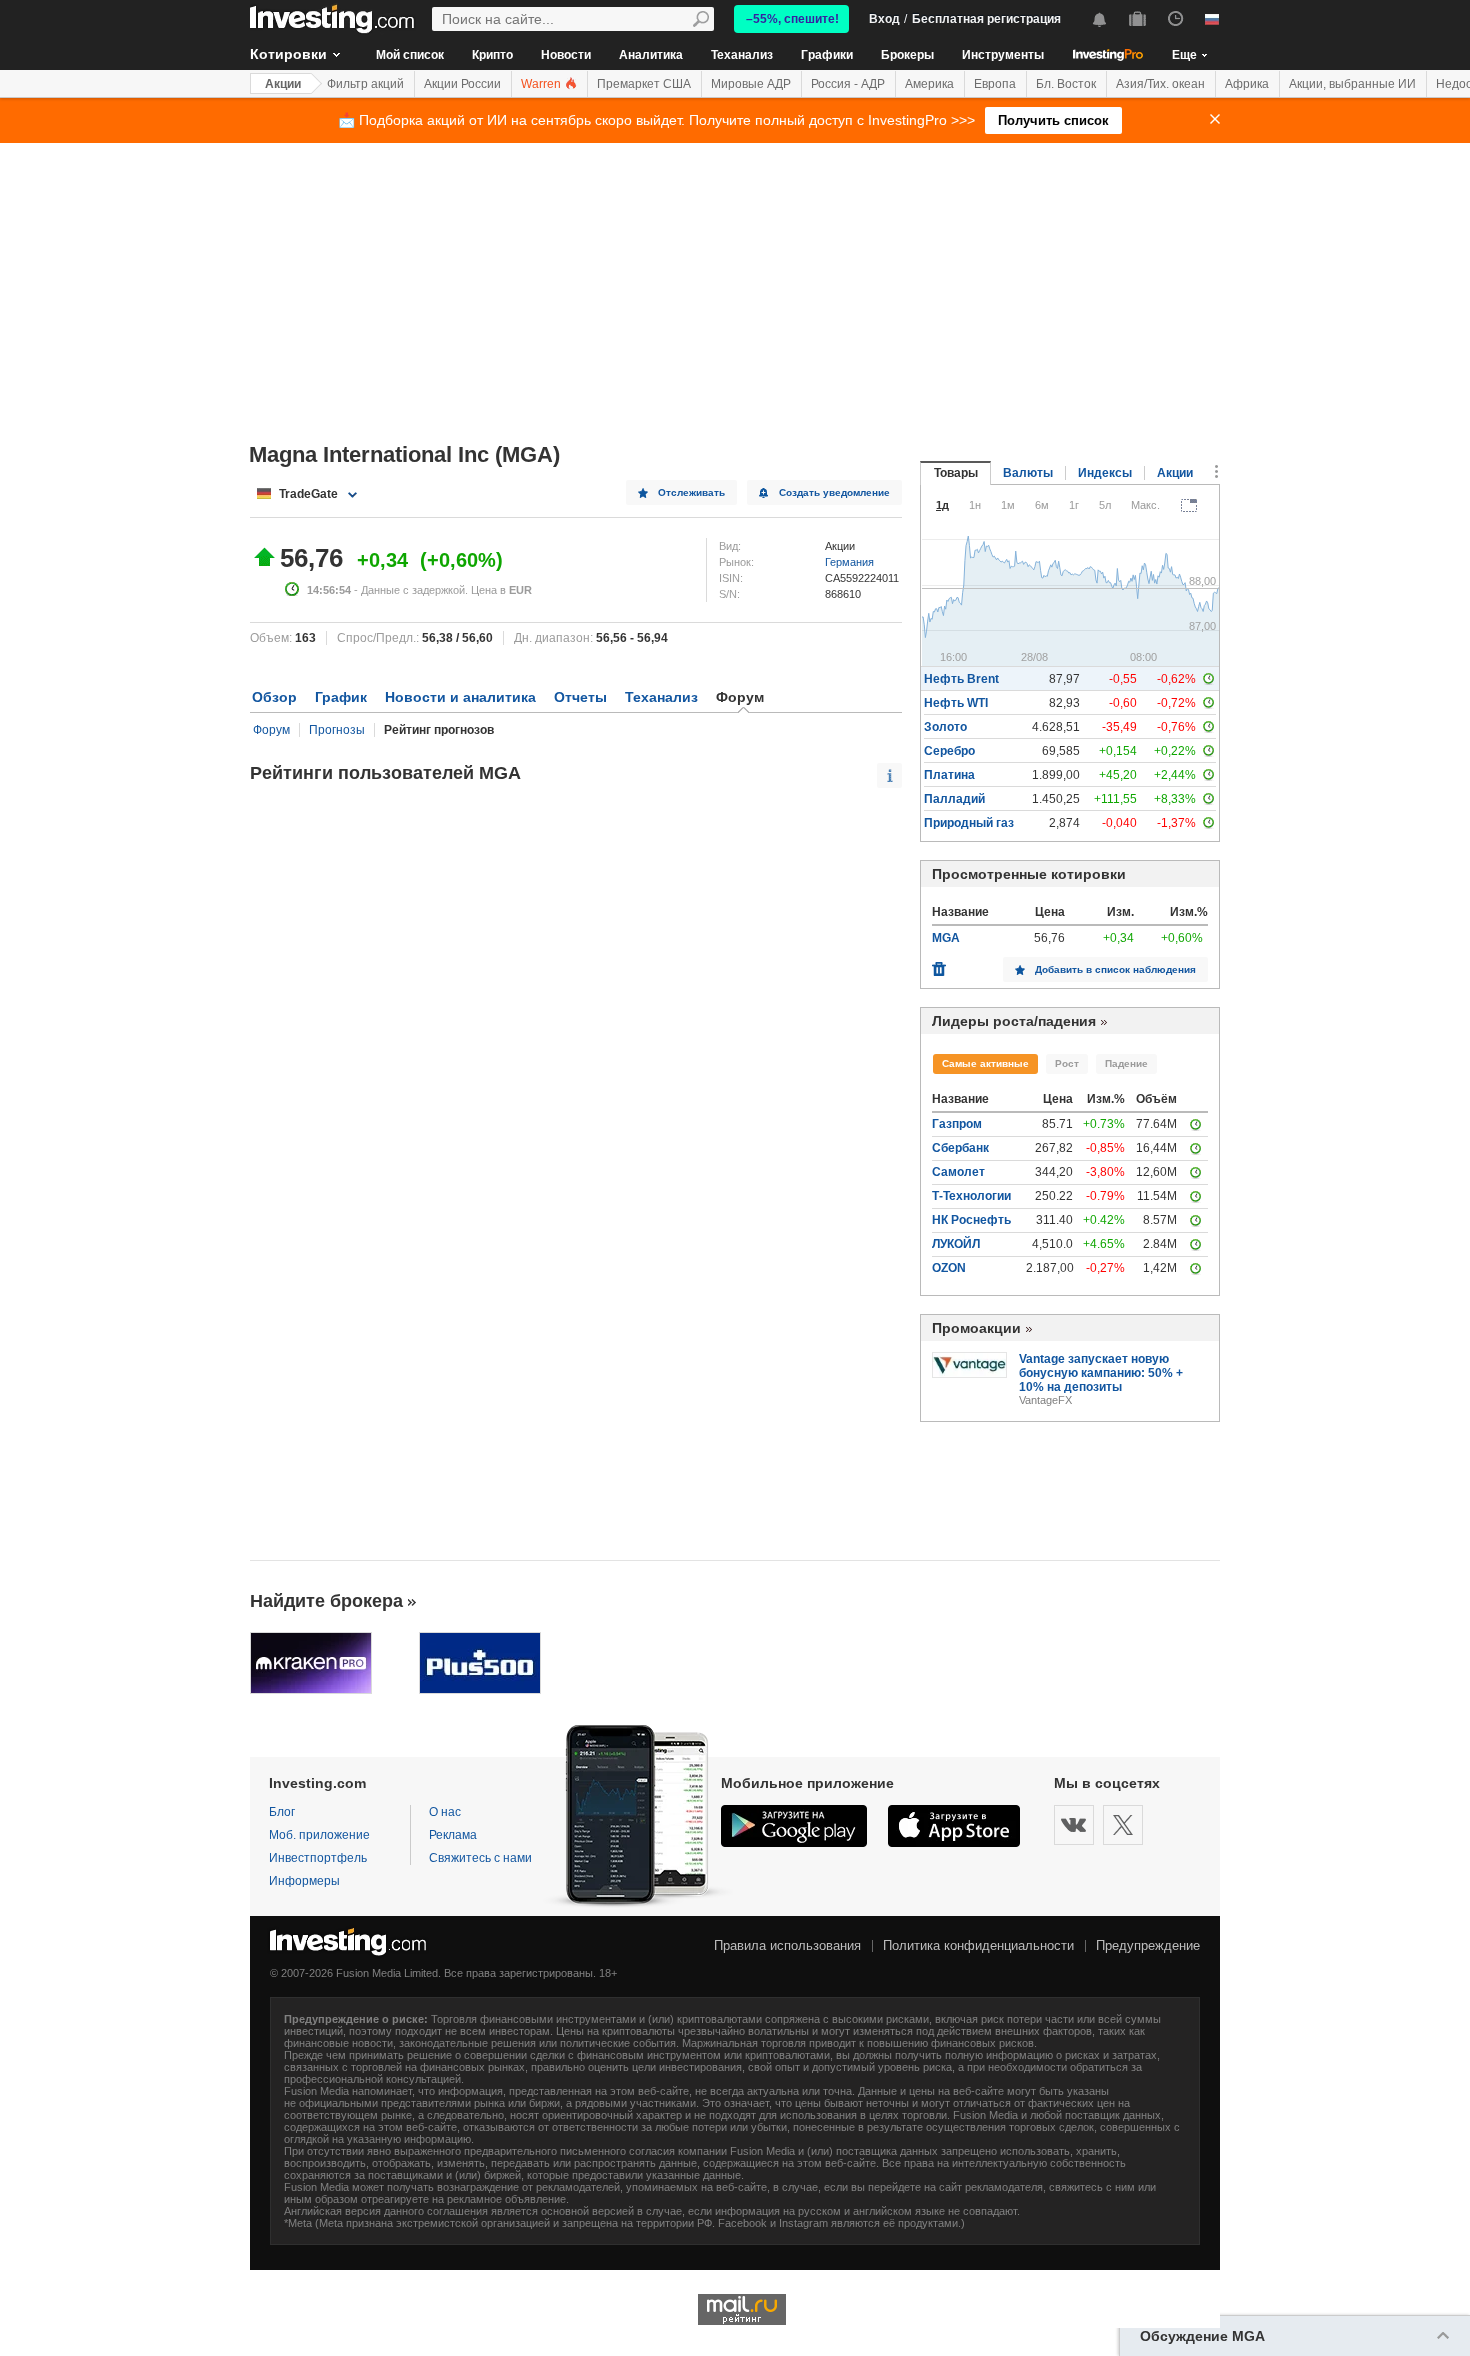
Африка (1247, 84)
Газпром (957, 1124)
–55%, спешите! (792, 19)
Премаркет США (644, 84)
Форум (271, 730)
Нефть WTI (956, 703)
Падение (1126, 1063)
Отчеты (580, 697)
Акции (283, 84)
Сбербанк (960, 1148)
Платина (949, 775)
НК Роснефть (971, 1220)
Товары (956, 473)
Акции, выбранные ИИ (1352, 84)
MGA (946, 938)
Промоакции (976, 1328)
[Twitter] (1123, 1825)
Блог (282, 1812)
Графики (827, 55)
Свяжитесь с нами (480, 1858)
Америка (929, 84)
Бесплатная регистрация (986, 19)
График (341, 697)
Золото (945, 727)
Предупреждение (1148, 1945)
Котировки (288, 54)
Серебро (949, 751)
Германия (849, 562)
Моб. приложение (319, 1835)
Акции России (462, 84)
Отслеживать (691, 492)
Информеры (304, 1881)
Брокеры (907, 55)
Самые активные (985, 1063)
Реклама (453, 1835)
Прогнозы (337, 730)
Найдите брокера (326, 1601)
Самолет (958, 1172)
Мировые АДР (751, 84)
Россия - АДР (848, 84)
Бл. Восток (1066, 84)
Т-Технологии (971, 1196)
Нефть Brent (961, 679)
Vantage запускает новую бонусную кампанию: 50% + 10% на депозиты (1101, 1373)
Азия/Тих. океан (1160, 84)
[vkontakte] (1074, 1825)
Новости (566, 55)
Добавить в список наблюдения (1115, 969)
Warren (542, 84)
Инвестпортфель (318, 1858)
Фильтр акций (365, 84)
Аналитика (651, 55)
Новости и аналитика (460, 697)
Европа (995, 84)
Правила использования (787, 1945)
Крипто (492, 55)
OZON (949, 1268)
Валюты (1028, 473)
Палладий (954, 799)
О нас (445, 1812)
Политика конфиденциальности (978, 1945)
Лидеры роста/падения (1014, 1021)
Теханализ (742, 55)
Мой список (410, 55)
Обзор (274, 697)
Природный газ (969, 823)
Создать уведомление (834, 492)
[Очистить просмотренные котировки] (939, 964)
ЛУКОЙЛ (956, 1244)
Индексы (1105, 473)
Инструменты (1003, 55)
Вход (884, 19)
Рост (1067, 1063)
